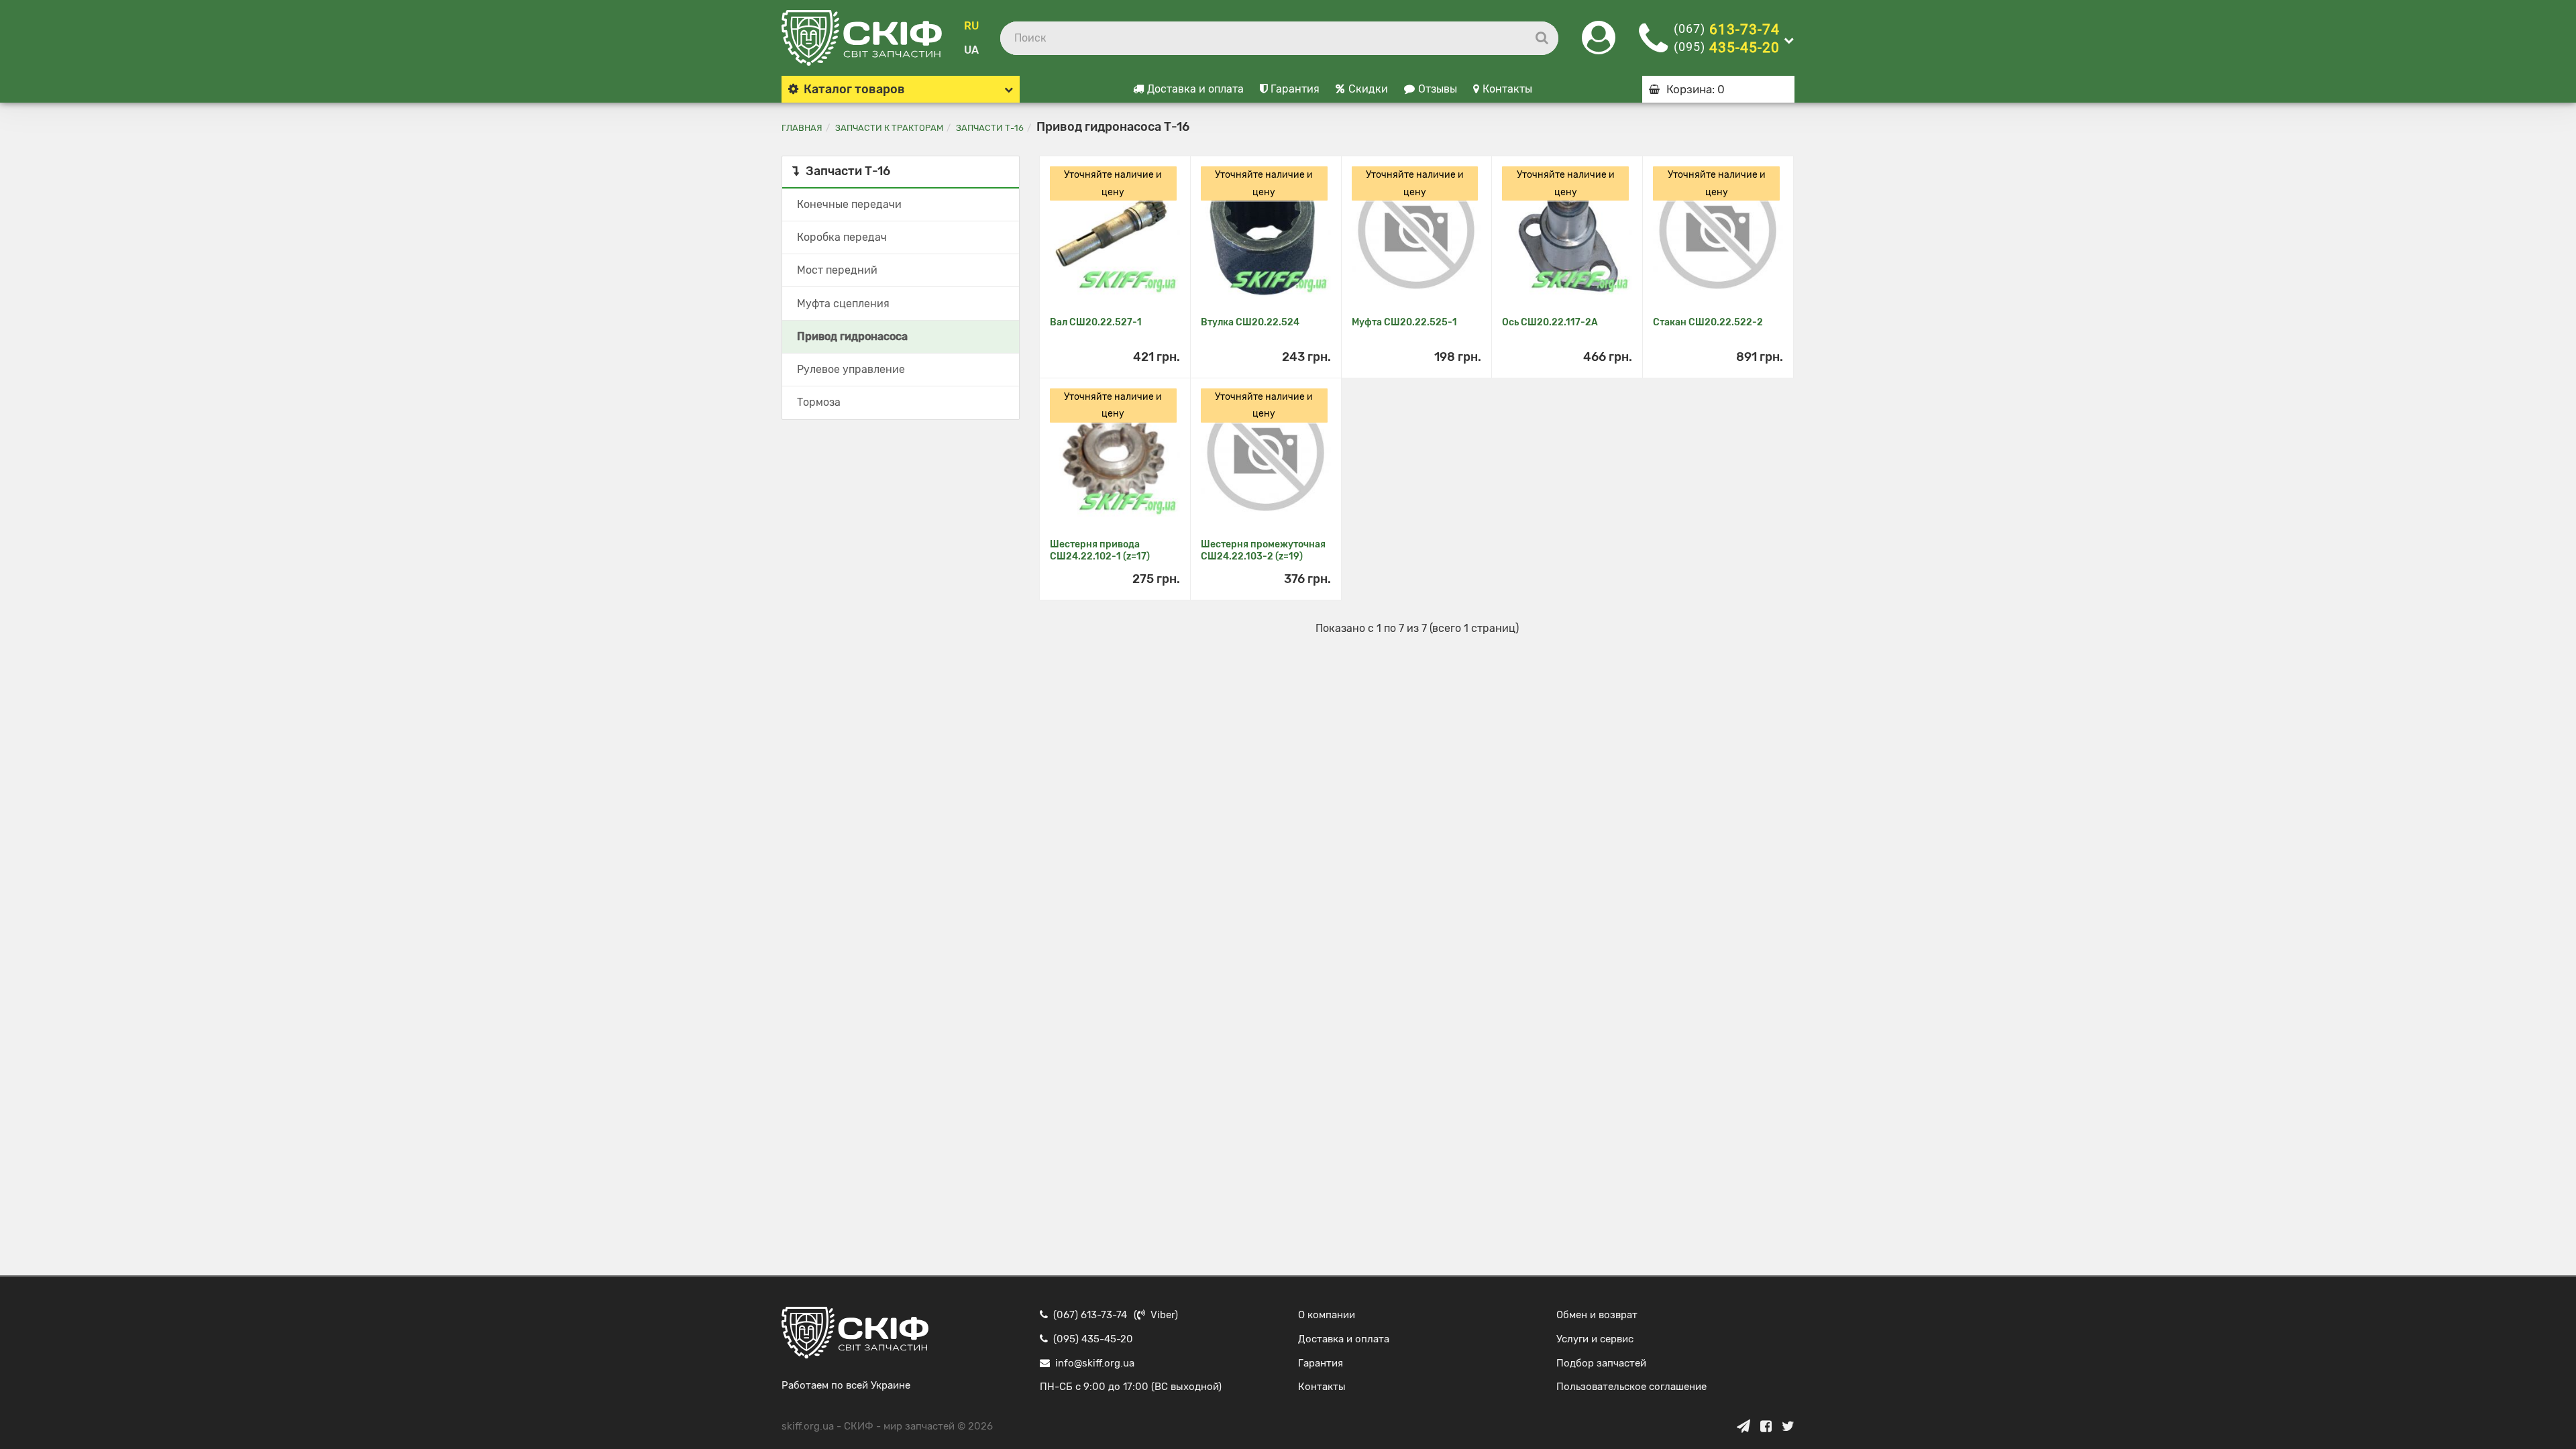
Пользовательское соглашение (1631, 1387)
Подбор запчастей (1601, 1363)
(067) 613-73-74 (1090, 1315)
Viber (1163, 1315)
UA (971, 50)
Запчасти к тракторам (889, 128)
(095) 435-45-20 (1093, 1339)
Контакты (1507, 89)
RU (971, 26)
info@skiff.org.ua (1095, 1363)
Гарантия (1295, 89)
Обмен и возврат (1597, 1315)
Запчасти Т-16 (990, 128)
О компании (1327, 1315)
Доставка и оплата (1195, 89)
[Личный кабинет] (1599, 46)
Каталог (854, 89)
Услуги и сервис (1595, 1339)
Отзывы (1438, 89)
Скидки (1368, 89)
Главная (802, 128)
